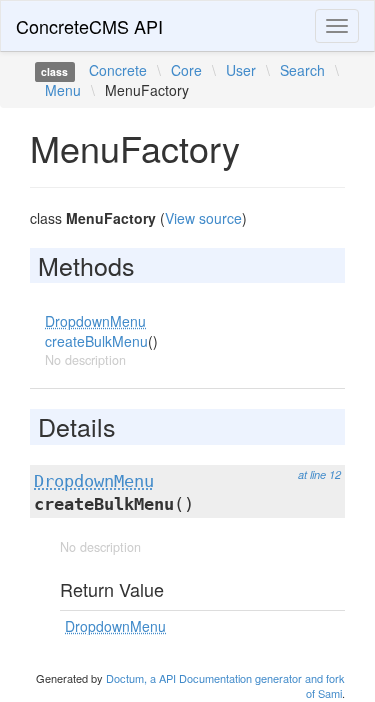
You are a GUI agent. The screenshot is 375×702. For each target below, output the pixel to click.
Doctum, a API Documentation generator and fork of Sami (225, 686)
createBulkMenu (96, 341)
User (241, 70)
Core (186, 70)
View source (203, 218)
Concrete (118, 70)
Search (302, 70)
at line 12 (319, 474)
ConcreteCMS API (89, 26)
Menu (63, 90)
